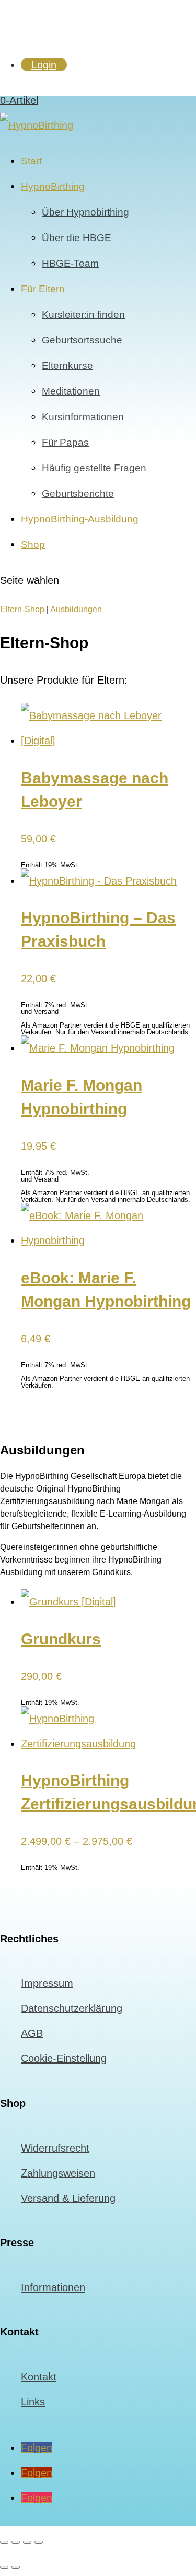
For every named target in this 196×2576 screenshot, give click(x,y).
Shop (33, 545)
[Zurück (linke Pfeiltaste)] (4, 2567)
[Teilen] (27, 2542)
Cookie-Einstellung (64, 2058)
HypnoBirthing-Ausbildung (80, 519)
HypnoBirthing (53, 187)
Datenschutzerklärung (72, 2008)
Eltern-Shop (22, 609)
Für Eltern (43, 289)
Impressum (47, 1983)
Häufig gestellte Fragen (94, 468)
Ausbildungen (76, 609)
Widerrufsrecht (55, 2148)
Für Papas (65, 442)
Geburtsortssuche (82, 340)
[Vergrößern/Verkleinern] (4, 2542)
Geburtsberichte (78, 493)
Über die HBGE (77, 238)
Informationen (53, 2287)
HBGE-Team (70, 263)
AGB (32, 2033)
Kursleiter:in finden (83, 314)
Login (44, 65)
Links (33, 2402)
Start (31, 161)
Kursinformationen (83, 417)
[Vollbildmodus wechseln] (16, 2542)
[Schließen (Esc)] (39, 2542)
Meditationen (71, 391)
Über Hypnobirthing (85, 212)
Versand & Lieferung (68, 2198)
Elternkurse (67, 366)
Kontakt (39, 2377)
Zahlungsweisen (58, 2173)
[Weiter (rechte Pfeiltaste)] (16, 2567)
